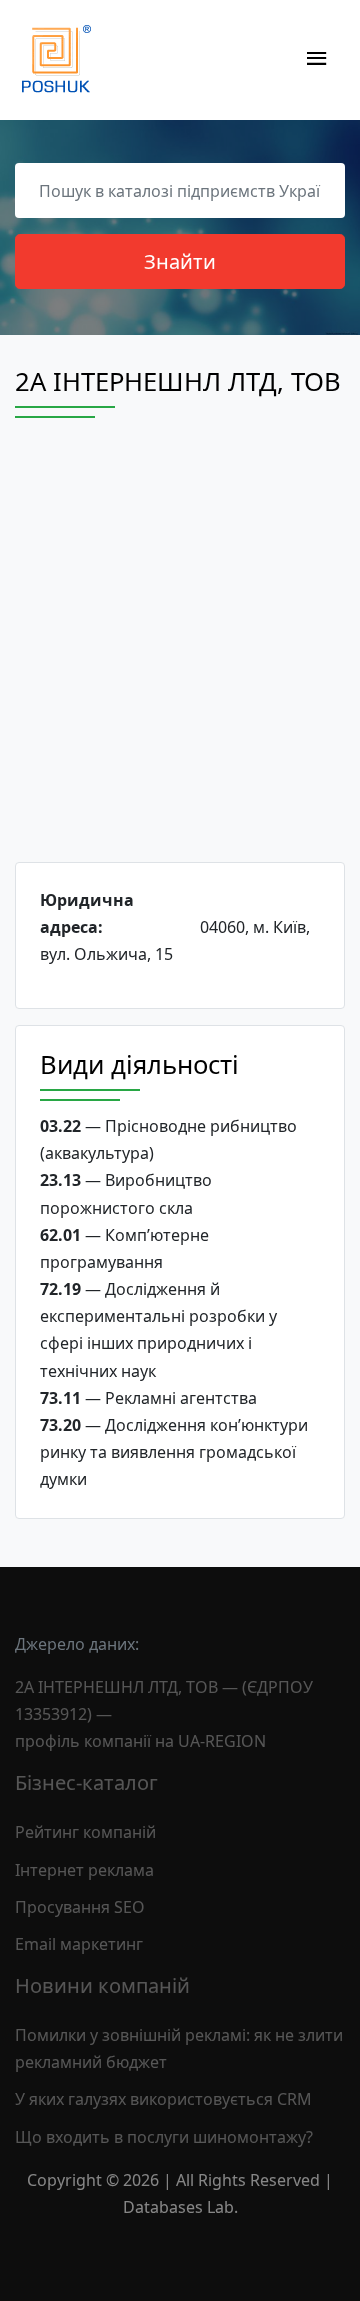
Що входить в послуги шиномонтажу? (164, 2137)
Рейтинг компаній (85, 1832)
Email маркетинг (79, 1944)
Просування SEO (80, 1907)
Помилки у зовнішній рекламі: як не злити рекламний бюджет (179, 2048)
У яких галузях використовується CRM (163, 2099)
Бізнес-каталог (86, 1782)
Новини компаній (102, 1985)
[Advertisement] (180, 658)
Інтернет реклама (84, 1870)
